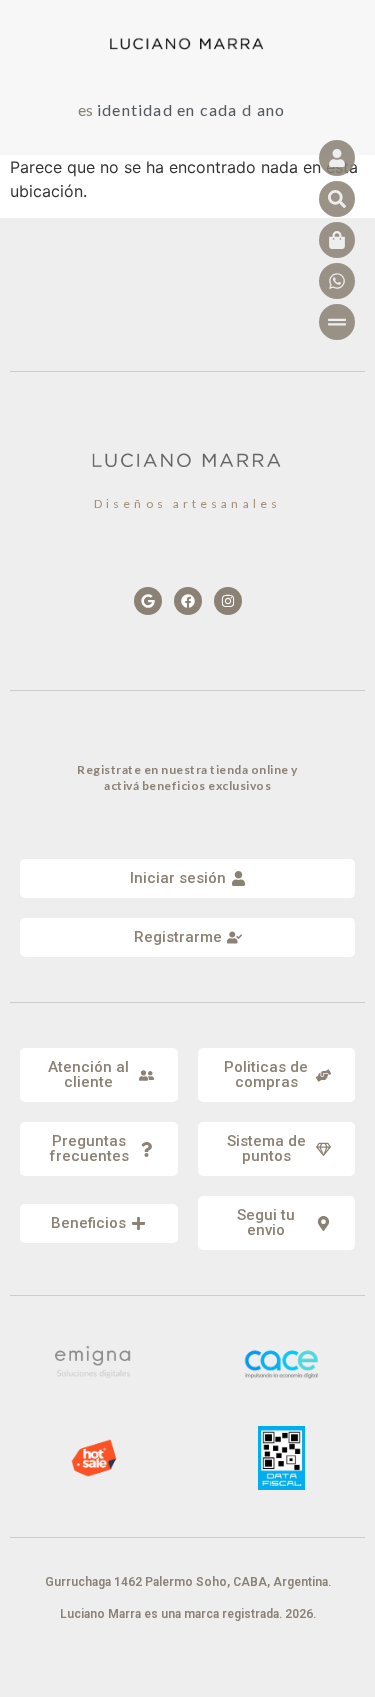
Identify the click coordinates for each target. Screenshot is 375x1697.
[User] (337, 158)
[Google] (148, 601)
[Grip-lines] (337, 322)
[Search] (337, 199)
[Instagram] (228, 601)
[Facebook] (188, 601)
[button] (99, 1075)
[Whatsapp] (337, 281)
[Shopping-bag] (337, 240)
